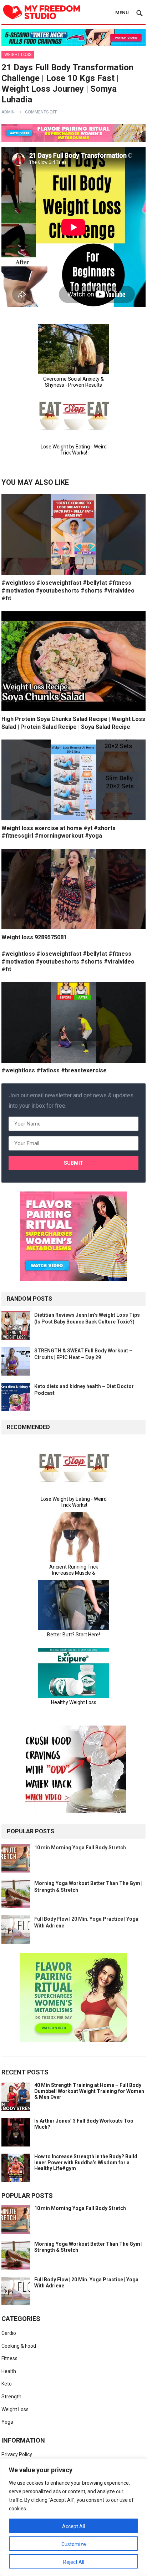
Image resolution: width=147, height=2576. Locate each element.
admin (8, 112)
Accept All (73, 2526)
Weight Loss (18, 55)
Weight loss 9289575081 (34, 937)
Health (9, 2371)
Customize (74, 2544)
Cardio (9, 2333)
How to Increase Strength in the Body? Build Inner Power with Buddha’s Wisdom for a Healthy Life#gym (86, 2163)
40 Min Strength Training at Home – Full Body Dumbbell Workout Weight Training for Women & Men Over (89, 2091)
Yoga (7, 2422)
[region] (73, 2517)
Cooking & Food (19, 2346)
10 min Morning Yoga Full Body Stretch (80, 1848)
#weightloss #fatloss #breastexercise (54, 1070)
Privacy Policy (17, 2454)
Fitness (9, 2358)
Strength (11, 2397)
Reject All (74, 2562)
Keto (7, 2384)
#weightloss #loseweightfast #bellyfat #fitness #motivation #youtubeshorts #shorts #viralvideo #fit (68, 590)
